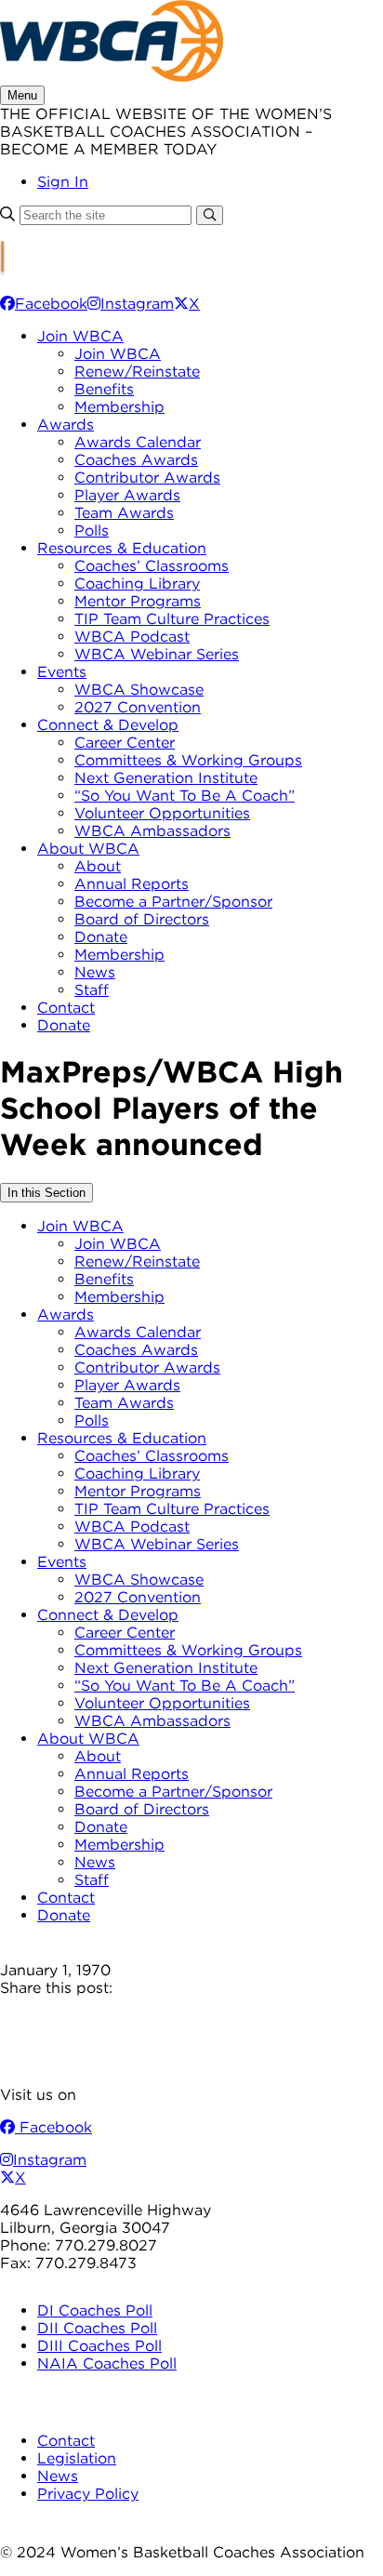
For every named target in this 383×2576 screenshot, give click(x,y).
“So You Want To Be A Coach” (185, 796)
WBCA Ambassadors (152, 831)
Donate (101, 937)
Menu (22, 95)
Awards (66, 425)
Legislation (77, 2458)
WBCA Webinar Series (157, 654)
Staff (92, 990)
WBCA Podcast (132, 637)
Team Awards (124, 513)
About (98, 866)
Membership (119, 407)
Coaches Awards (136, 460)
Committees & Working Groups (188, 760)
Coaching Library (137, 584)
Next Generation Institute (166, 778)
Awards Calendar (138, 442)
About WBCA (88, 849)
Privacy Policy (88, 2494)
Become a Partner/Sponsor (173, 902)
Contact (66, 1008)
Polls (92, 531)
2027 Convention (138, 707)
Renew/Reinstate (137, 372)
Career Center (125, 743)
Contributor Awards (147, 478)
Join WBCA (80, 336)
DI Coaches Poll (95, 2310)
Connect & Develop (108, 725)
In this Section (46, 1193)
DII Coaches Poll (97, 2328)
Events (62, 672)
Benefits (104, 389)
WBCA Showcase (139, 690)
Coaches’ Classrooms (152, 566)
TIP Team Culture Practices (172, 619)
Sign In (63, 182)
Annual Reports (132, 884)
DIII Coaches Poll (99, 2346)
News (95, 972)
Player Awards (127, 495)
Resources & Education (122, 548)
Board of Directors (142, 919)
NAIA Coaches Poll (107, 2364)
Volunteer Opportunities (162, 813)
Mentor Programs (138, 601)
